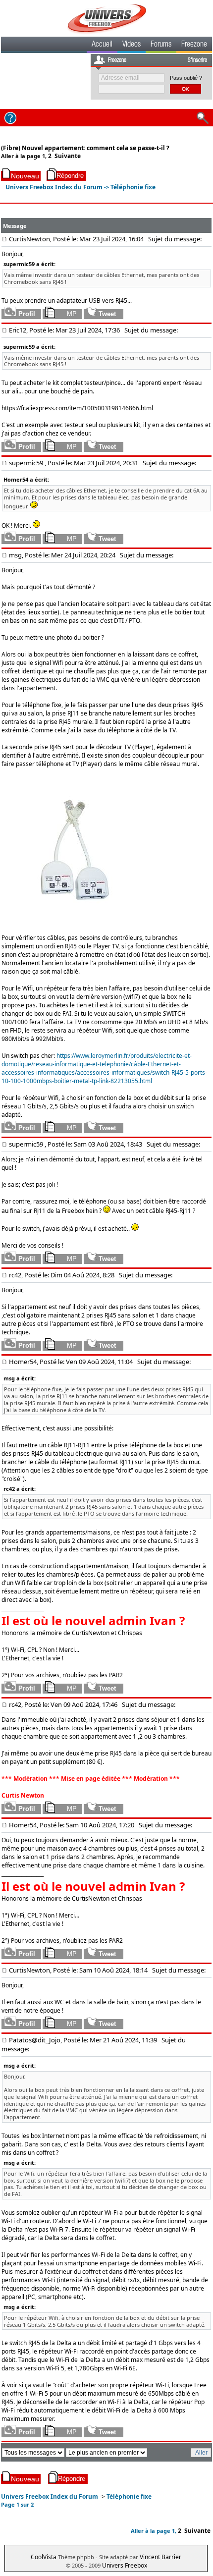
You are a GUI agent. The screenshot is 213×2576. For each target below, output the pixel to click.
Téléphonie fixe (133, 187)
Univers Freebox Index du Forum (54, 187)
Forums (161, 45)
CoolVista (44, 2557)
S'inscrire (197, 60)
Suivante (68, 156)
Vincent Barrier (160, 2557)
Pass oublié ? (186, 78)
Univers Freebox (125, 2565)
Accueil (102, 45)
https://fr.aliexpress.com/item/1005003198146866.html (77, 408)
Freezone (194, 45)
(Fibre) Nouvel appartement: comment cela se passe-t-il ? (85, 148)
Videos (132, 45)
